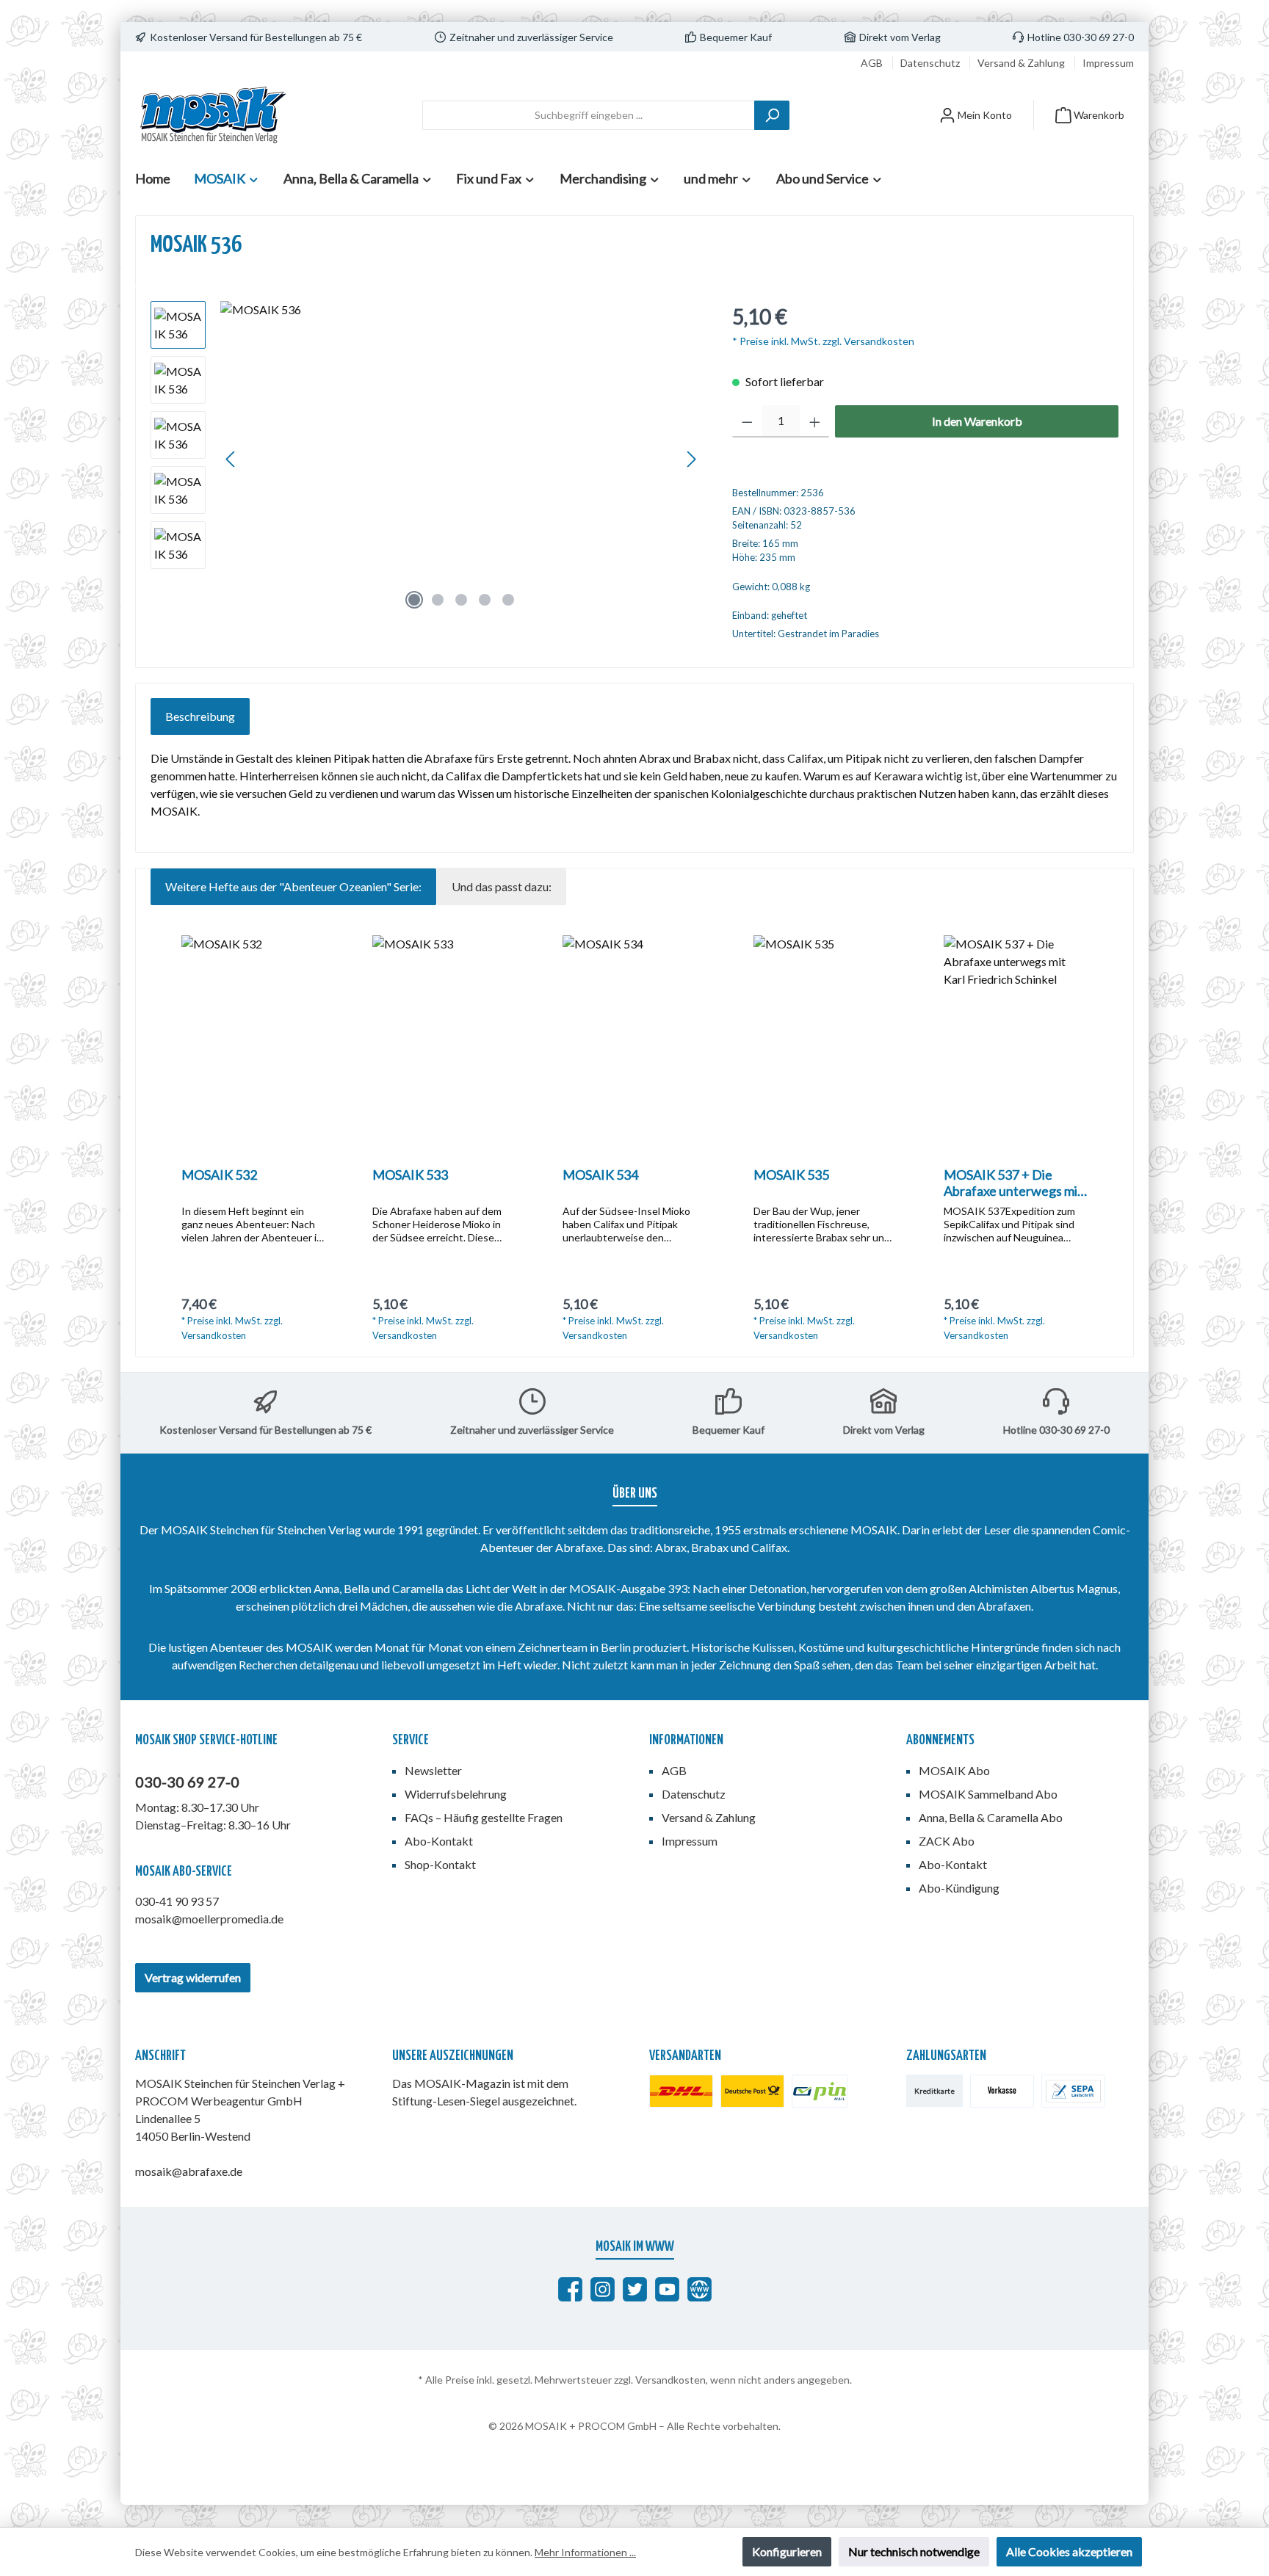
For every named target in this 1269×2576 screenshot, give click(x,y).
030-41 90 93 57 (177, 1901)
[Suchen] (772, 115)
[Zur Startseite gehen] (212, 115)
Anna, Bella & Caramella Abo (991, 1817)
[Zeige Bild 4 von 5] (485, 600)
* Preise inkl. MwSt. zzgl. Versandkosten (823, 341)
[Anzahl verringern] (747, 421)
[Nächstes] (691, 459)
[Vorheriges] (231, 459)
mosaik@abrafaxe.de (189, 2171)
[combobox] (589, 115)
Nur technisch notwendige (914, 2551)
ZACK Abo (947, 1841)
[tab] (200, 716)
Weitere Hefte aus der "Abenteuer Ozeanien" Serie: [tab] (293, 886)
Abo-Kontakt (439, 1841)
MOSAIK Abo (954, 1770)
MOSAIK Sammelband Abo (988, 1794)
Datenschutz (931, 63)
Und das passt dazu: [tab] (502, 886)
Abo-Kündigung (959, 1888)
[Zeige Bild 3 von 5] (461, 600)
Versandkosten (670, 2380)
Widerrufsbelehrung (456, 1794)
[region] (427, 459)
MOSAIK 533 (410, 1175)
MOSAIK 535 (791, 1175)
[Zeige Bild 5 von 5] (508, 600)
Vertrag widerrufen (193, 1977)
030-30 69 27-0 (187, 1782)
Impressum (1108, 63)
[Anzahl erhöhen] (815, 421)
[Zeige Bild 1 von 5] (414, 600)
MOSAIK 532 (219, 1175)
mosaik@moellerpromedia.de (209, 1919)
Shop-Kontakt (440, 1864)
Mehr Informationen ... (585, 2552)
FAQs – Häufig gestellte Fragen (484, 1817)
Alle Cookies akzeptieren (1069, 2551)
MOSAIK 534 (600, 1175)
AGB (873, 63)
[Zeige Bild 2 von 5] (438, 600)
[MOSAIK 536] (461, 459)
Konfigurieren (787, 2551)
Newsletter (433, 1770)
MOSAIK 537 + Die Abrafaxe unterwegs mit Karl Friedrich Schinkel (1013, 1183)
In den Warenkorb (977, 421)
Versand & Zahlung (1022, 63)
